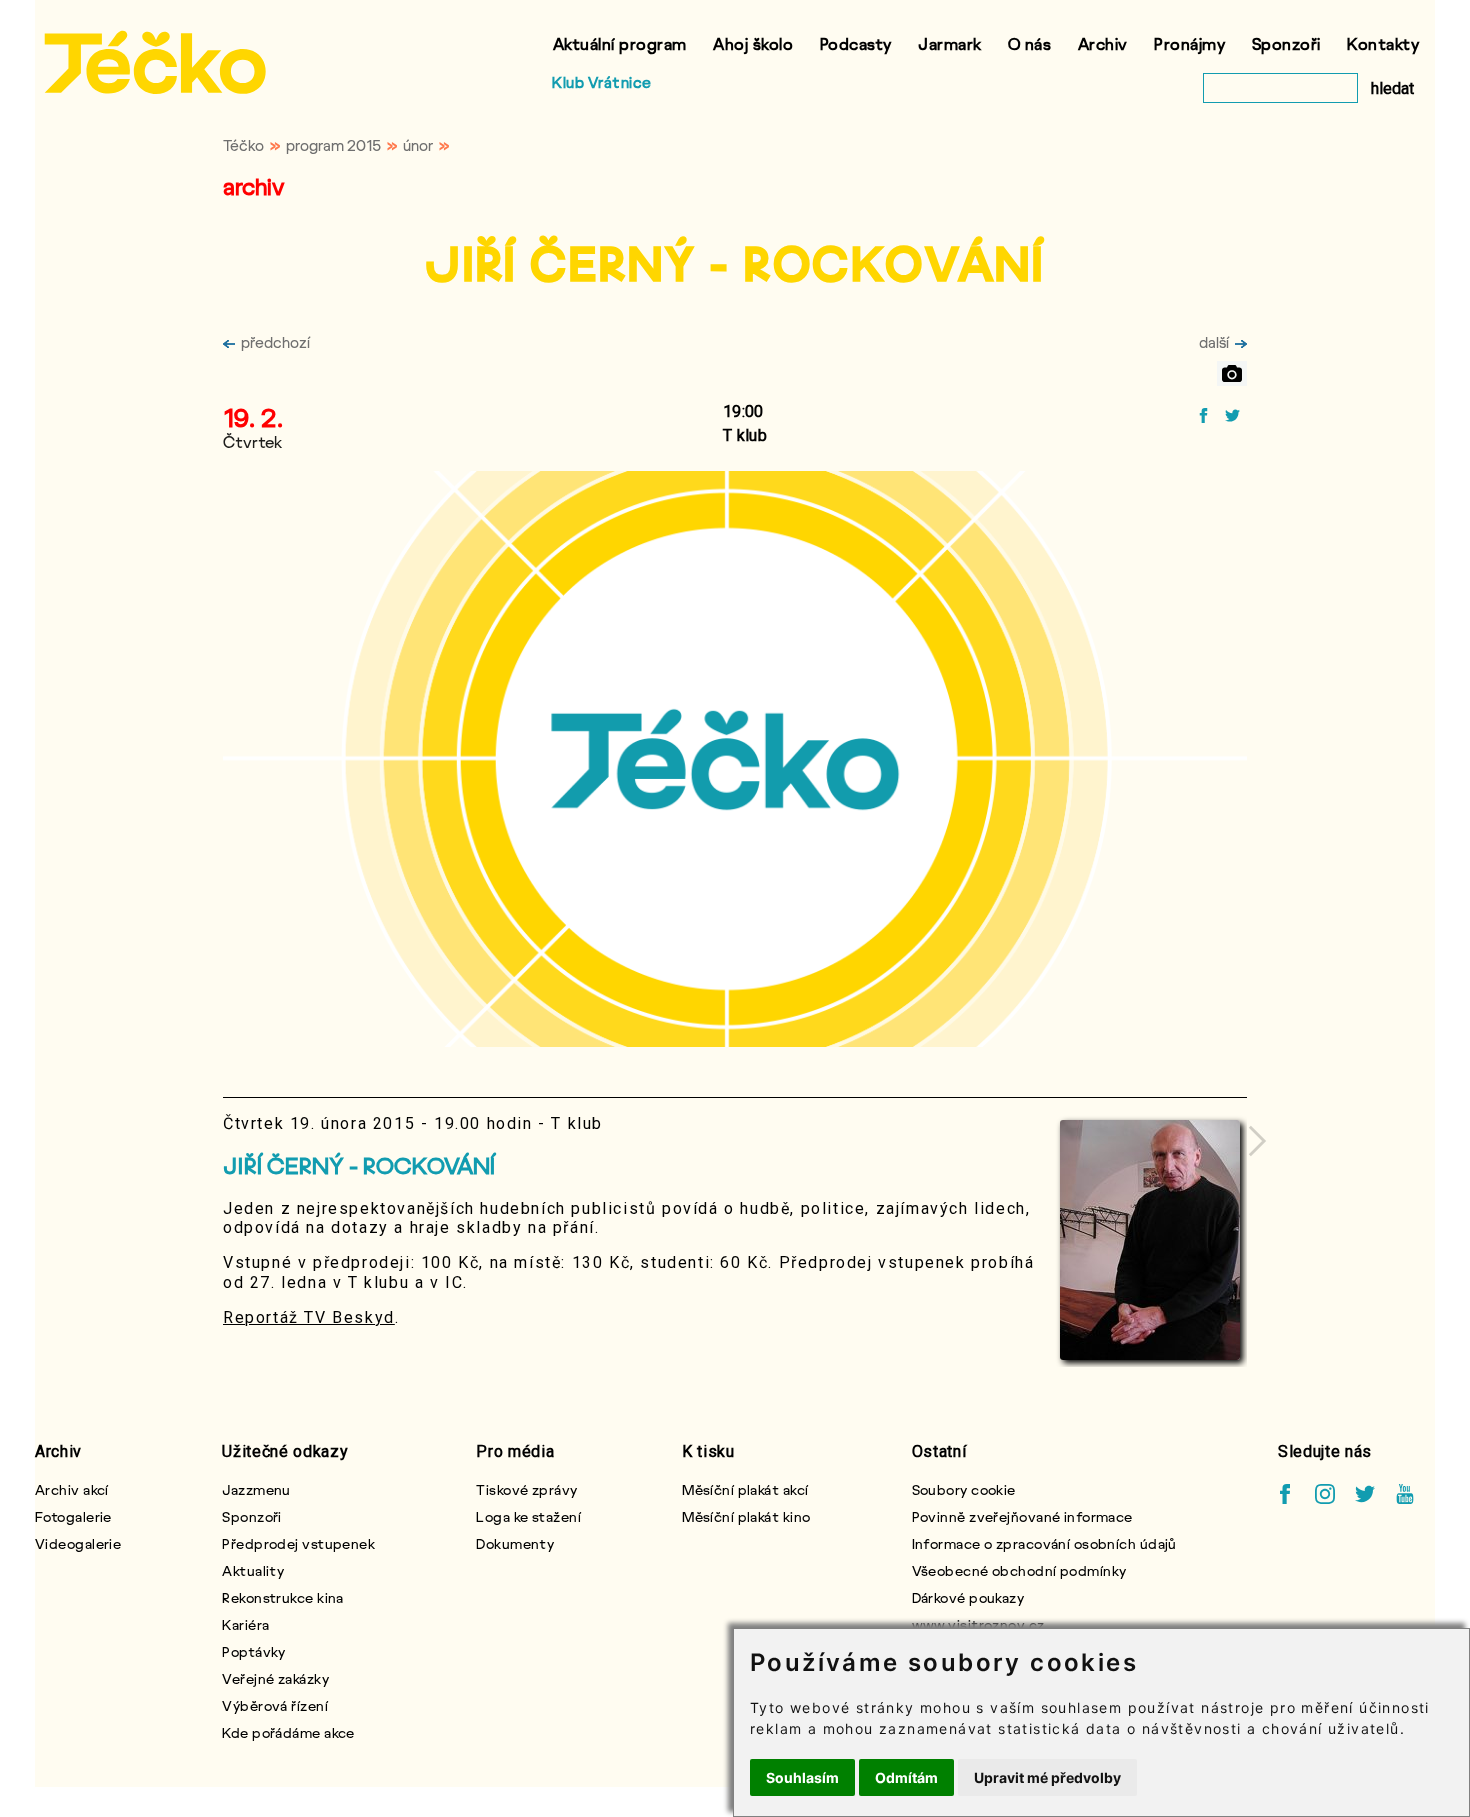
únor (418, 145)
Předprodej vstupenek (298, 1543)
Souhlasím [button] (802, 1777)
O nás (1030, 43)
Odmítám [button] (906, 1777)
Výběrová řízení (275, 1705)
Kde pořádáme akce (288, 1732)
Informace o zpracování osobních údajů (1044, 1543)
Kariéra (245, 1624)
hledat (1392, 88)
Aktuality (253, 1570)
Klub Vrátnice (602, 82)
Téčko (243, 145)
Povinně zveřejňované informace (1022, 1516)
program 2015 (333, 145)
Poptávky (254, 1651)
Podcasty (856, 43)
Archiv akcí (72, 1489)
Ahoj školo (753, 43)
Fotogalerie (73, 1516)
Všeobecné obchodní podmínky (1019, 1570)
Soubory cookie (964, 1489)
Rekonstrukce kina (282, 1597)
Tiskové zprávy (526, 1489)
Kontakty (1383, 43)
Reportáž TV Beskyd (309, 1317)
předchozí (275, 342)
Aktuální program (620, 43)
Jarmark (950, 43)
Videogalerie (78, 1543)
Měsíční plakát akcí (745, 1489)
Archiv (1103, 43)
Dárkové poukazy (968, 1597)
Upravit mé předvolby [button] (1047, 1777)
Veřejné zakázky (275, 1678)
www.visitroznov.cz (978, 1624)
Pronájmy (1189, 43)
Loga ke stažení (528, 1516)
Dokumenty (515, 1543)
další (1214, 342)
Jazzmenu (256, 1489)
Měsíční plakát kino (746, 1516)
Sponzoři (1286, 43)
